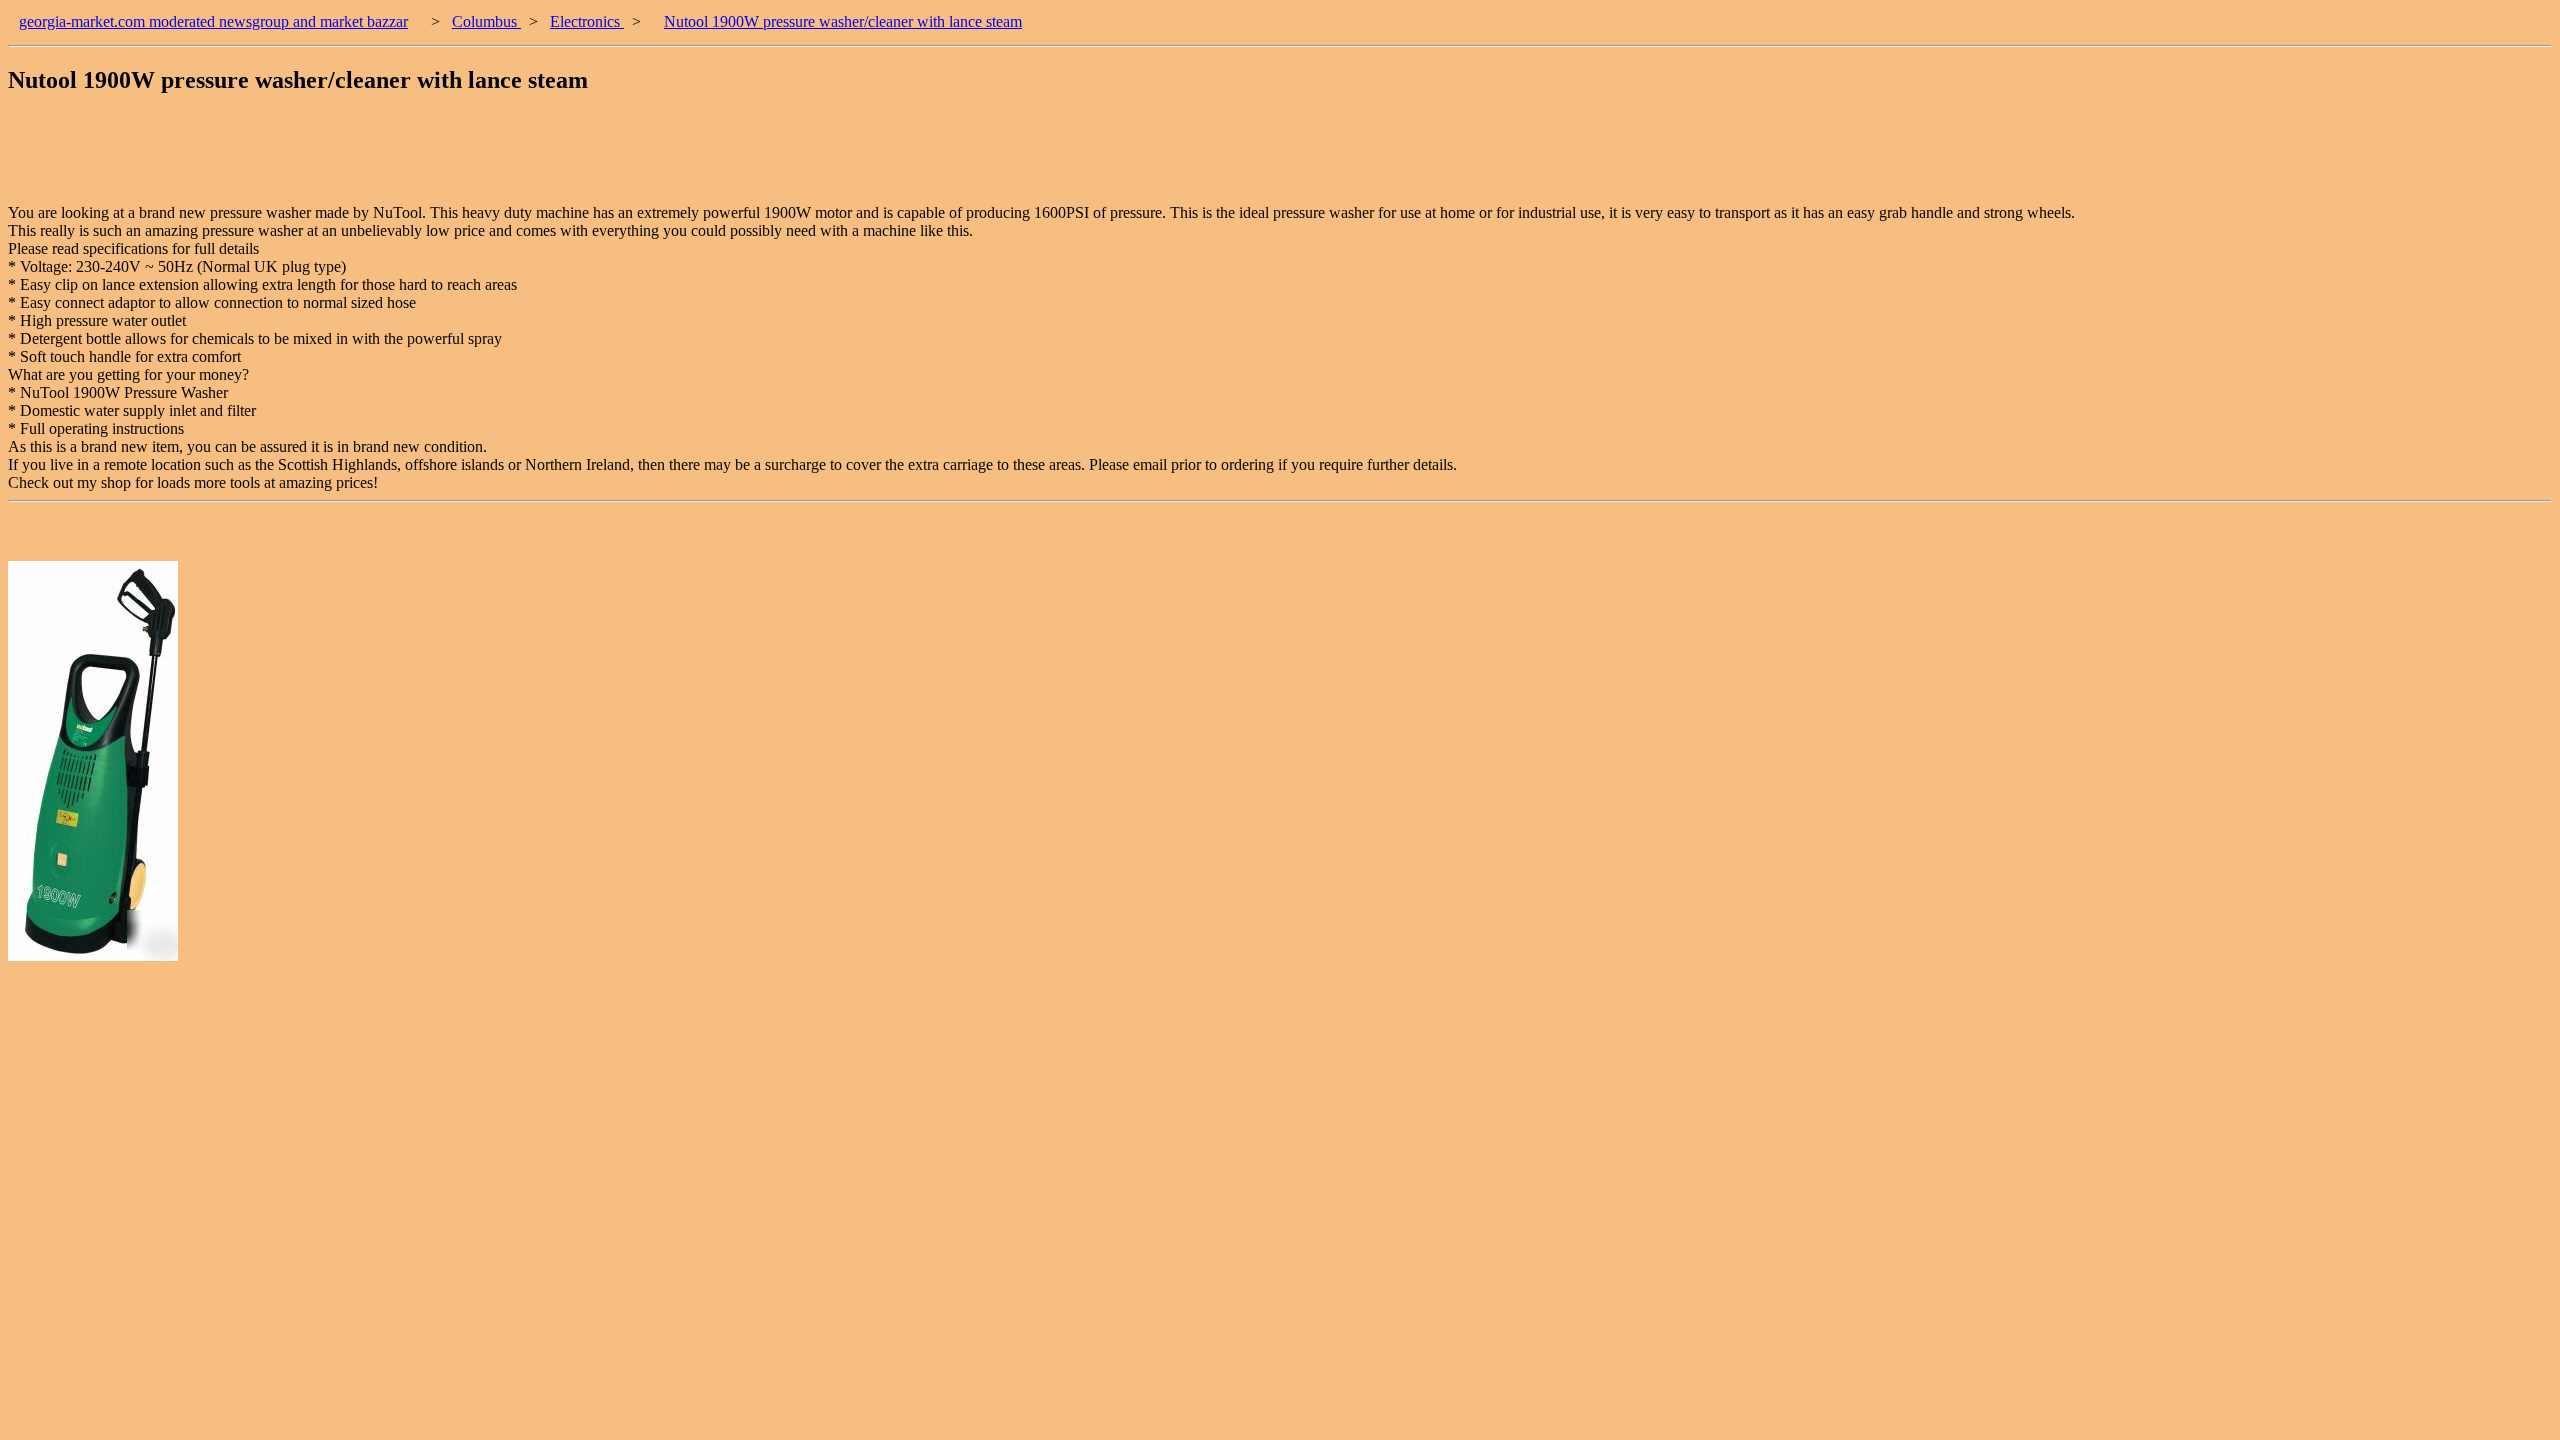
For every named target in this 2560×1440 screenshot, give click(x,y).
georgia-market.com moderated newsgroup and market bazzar (213, 21)
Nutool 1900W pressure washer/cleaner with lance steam (843, 21)
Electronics (587, 21)
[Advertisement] (372, 159)
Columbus (486, 21)
